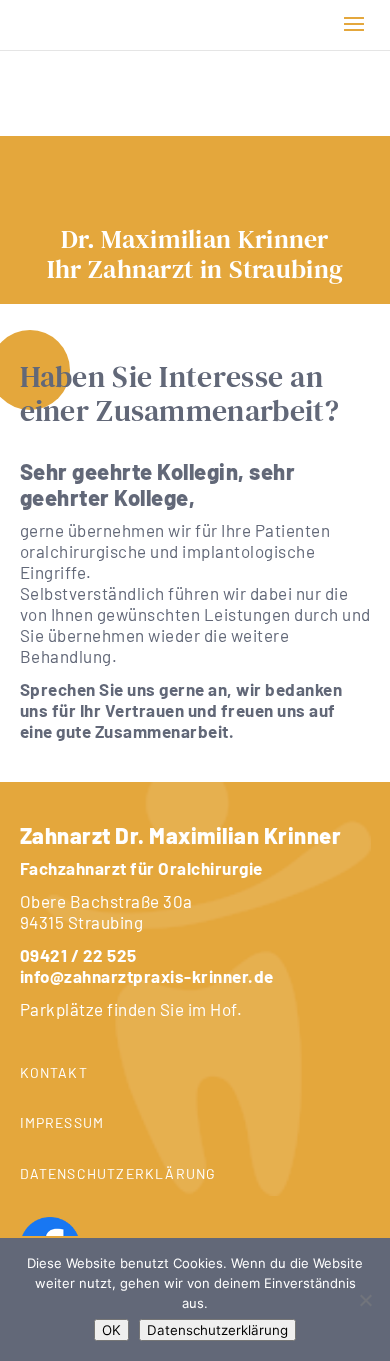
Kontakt (54, 1072)
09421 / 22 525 (78, 955)
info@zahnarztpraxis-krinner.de (147, 976)
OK (111, 1330)
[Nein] (365, 1300)
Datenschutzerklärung (118, 1173)
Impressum (62, 1122)
